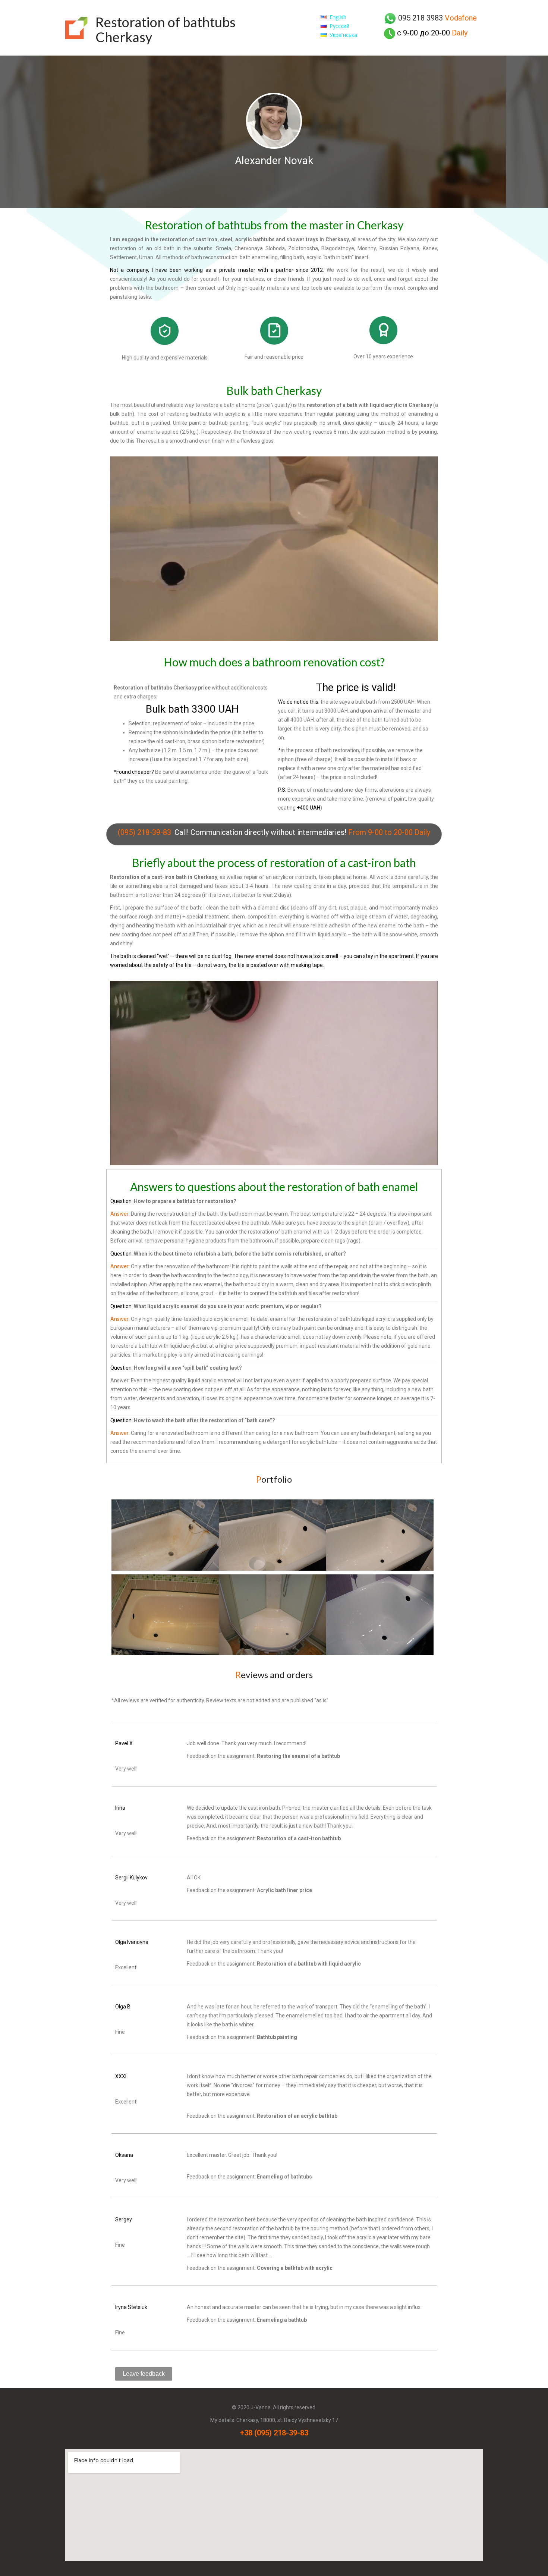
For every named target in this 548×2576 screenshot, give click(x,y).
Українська (343, 35)
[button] (144, 2374)
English (338, 17)
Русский (339, 26)
